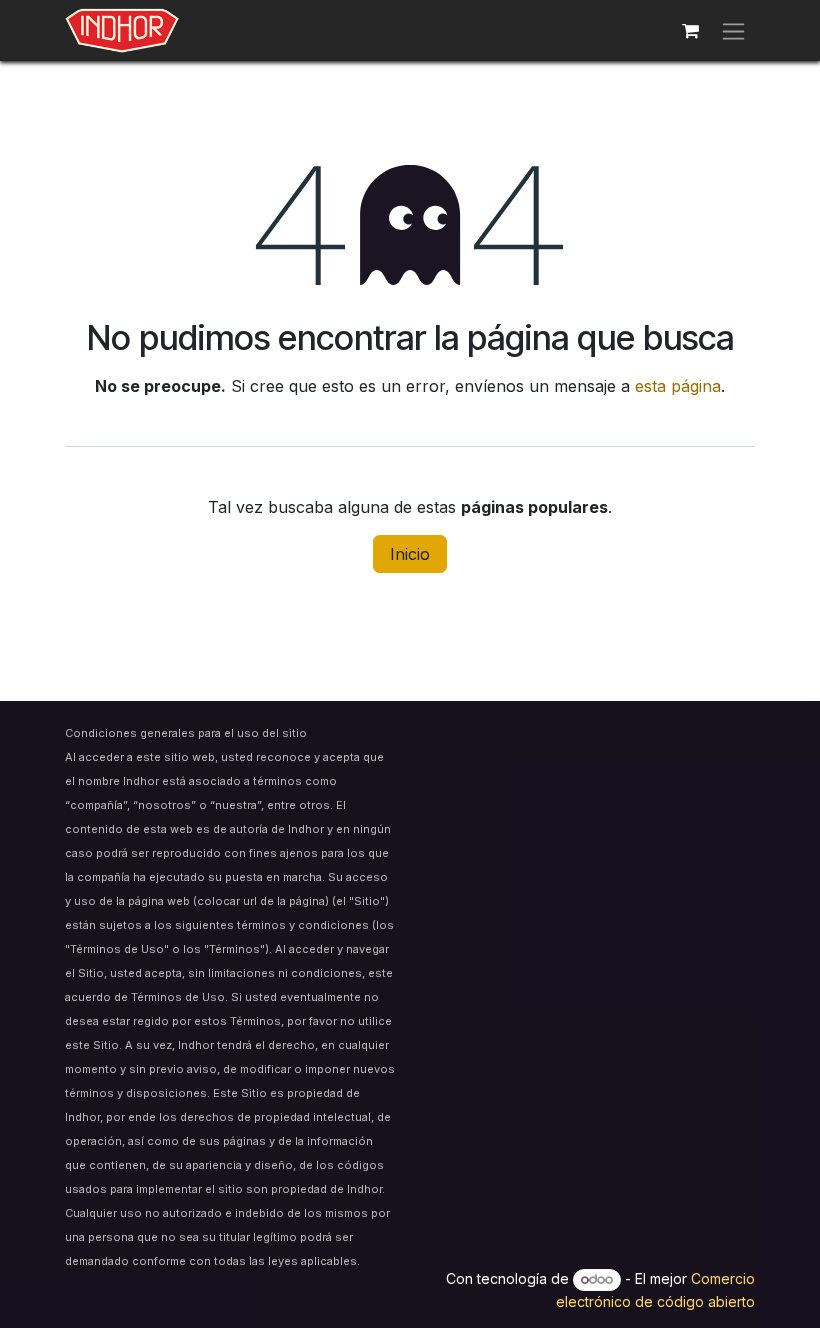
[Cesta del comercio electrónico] (690, 31)
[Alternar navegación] (733, 30)
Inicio (410, 554)
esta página (678, 386)
